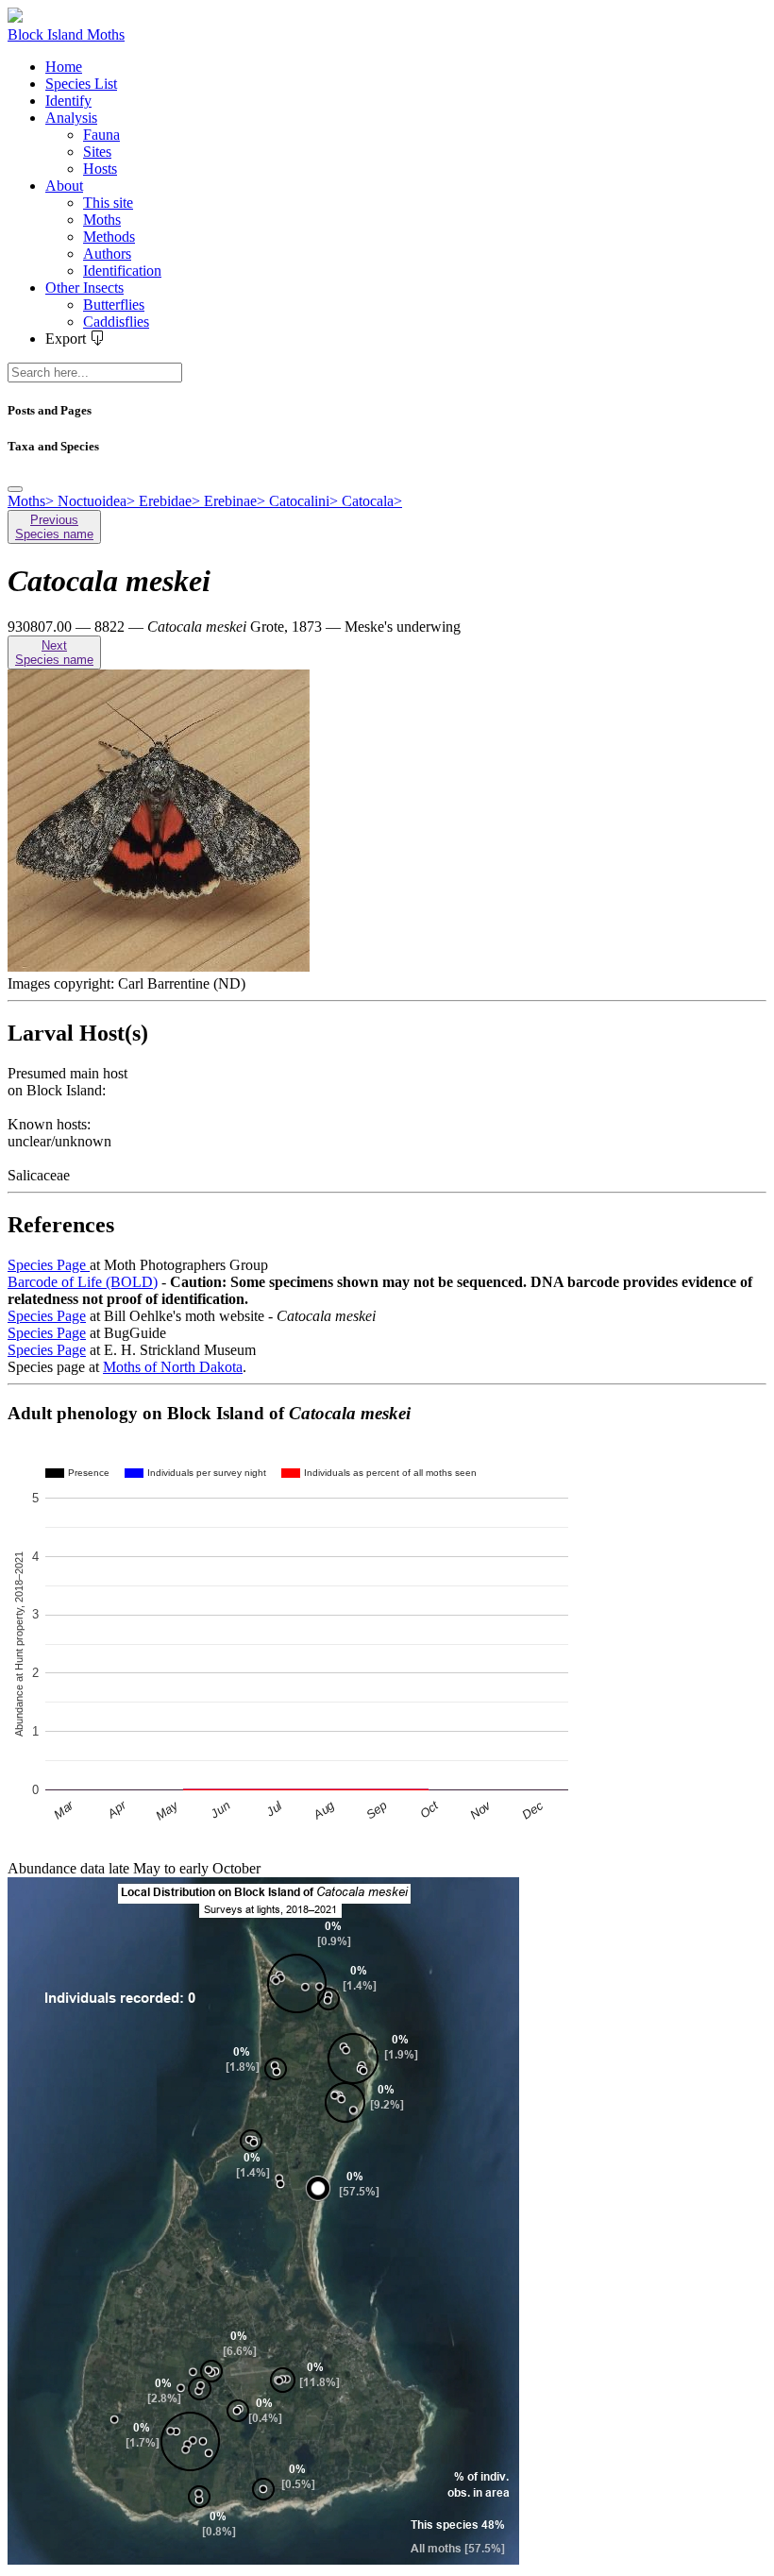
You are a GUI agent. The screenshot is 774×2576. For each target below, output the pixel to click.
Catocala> (372, 501)
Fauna (101, 135)
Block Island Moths (66, 34)
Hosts (100, 169)
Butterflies (114, 305)
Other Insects (84, 288)
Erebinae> (236, 501)
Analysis (71, 118)
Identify (68, 101)
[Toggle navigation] (15, 489)
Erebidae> (171, 501)
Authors (107, 254)
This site (108, 203)
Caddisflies (116, 322)
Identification (122, 271)
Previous (54, 527)
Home (64, 67)
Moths (102, 220)
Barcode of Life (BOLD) (83, 1282)
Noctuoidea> (98, 501)
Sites (97, 152)
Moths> (33, 501)
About (64, 186)
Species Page (49, 1265)
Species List (81, 84)
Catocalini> (305, 501)
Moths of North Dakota (173, 1367)
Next (54, 652)
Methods (109, 237)
